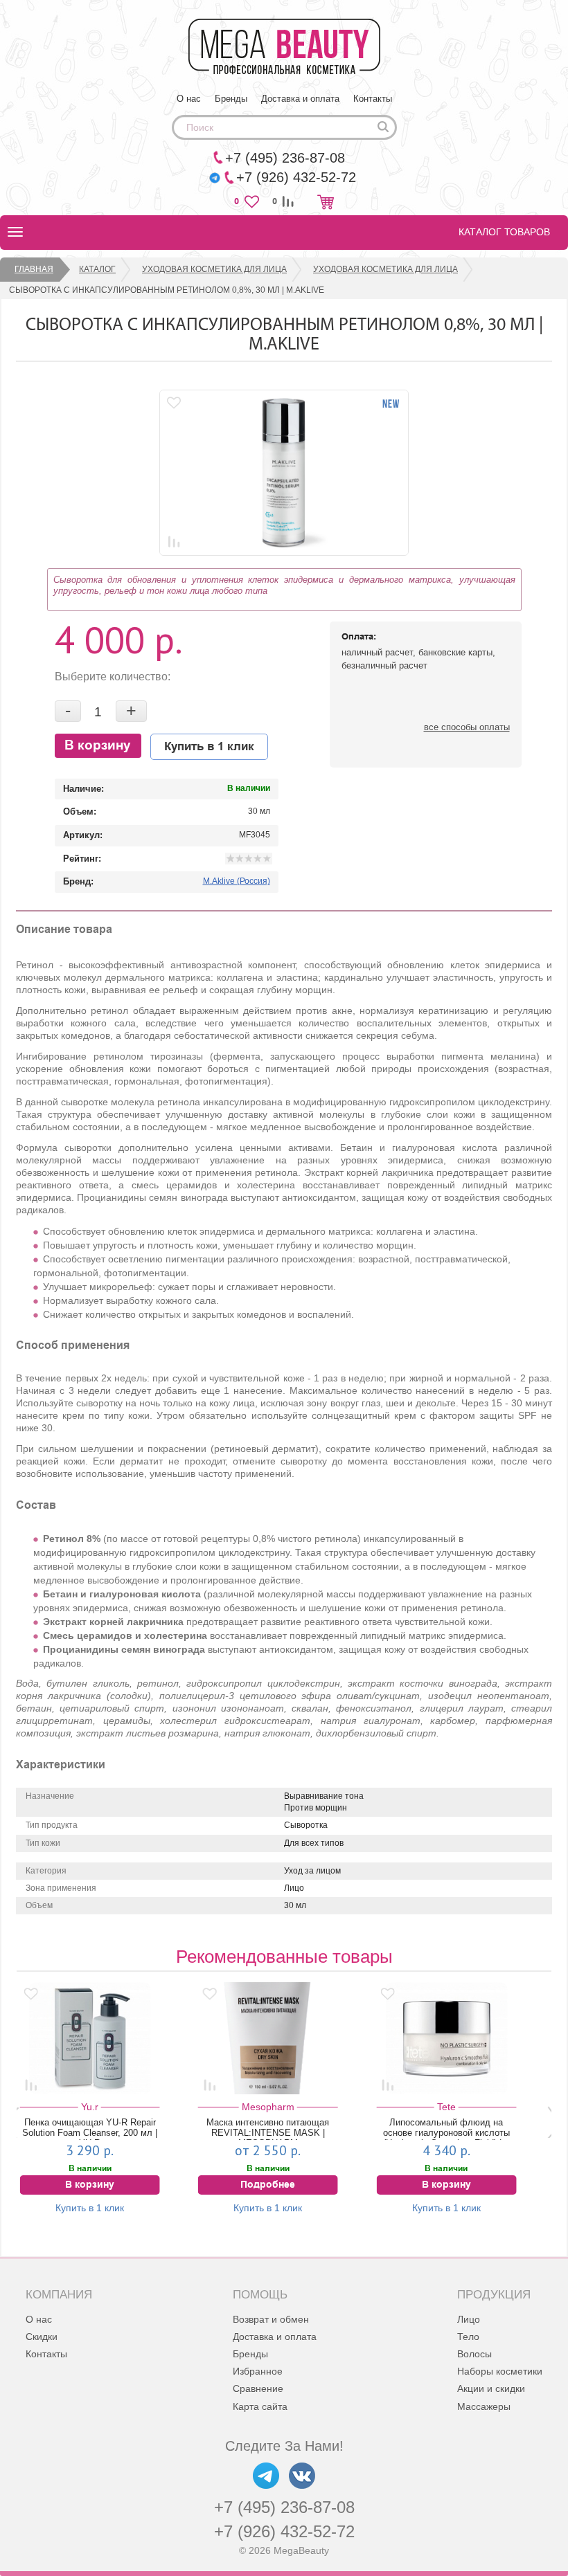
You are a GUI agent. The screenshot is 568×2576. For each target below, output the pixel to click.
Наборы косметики (500, 2371)
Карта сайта (260, 2406)
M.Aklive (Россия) (237, 881)
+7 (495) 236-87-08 (284, 2507)
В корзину (98, 746)
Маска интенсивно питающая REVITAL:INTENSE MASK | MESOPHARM (268, 2129)
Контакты (373, 99)
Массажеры (484, 2406)
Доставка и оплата (300, 99)
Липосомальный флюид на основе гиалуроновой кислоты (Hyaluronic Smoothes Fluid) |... (446, 2129)
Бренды (231, 99)
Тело (468, 2337)
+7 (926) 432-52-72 (284, 2531)
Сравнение (258, 2388)
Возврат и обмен (271, 2319)
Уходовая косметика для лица (214, 269)
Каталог (97, 269)
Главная (34, 269)
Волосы (474, 2354)
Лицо (469, 2319)
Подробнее (268, 2185)
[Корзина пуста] (326, 202)
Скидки (42, 2337)
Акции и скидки (491, 2388)
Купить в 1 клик (209, 747)
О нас (189, 99)
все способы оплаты (467, 727)
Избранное (258, 2371)
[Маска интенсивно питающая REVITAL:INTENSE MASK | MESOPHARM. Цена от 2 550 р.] (268, 2038)
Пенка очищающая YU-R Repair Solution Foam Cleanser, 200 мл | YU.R (90, 2129)
